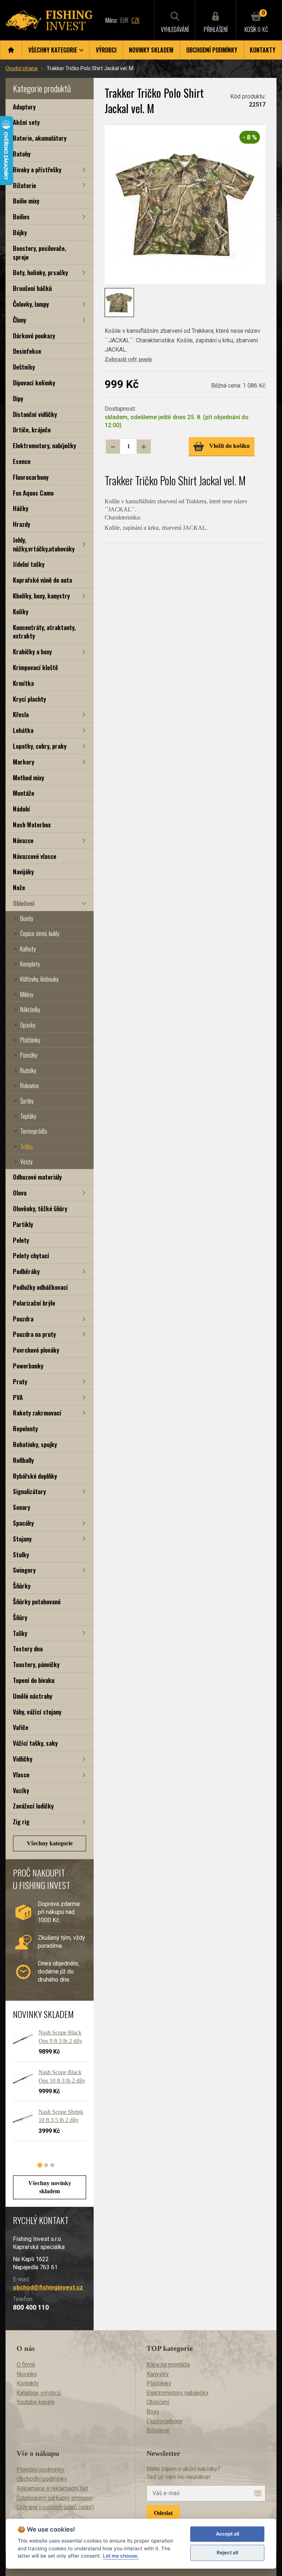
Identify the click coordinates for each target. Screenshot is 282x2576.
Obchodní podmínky (212, 50)
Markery (23, 762)
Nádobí (21, 809)
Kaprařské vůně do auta (42, 580)
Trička (26, 1147)
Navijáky (23, 872)
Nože (19, 887)
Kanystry (158, 2374)
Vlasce (21, 1775)
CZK (135, 20)
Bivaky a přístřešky (37, 170)
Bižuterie (24, 185)
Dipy (18, 398)
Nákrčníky (30, 1010)
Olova (20, 1193)
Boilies (21, 217)
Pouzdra (23, 1319)
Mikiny (27, 994)
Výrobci (106, 50)
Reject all (227, 2552)
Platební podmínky (40, 2470)
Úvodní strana (21, 68)
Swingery (24, 1570)
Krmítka (23, 683)
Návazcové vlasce (35, 856)
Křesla (21, 714)
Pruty (20, 1381)
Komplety (30, 964)
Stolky (21, 1555)
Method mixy (28, 778)
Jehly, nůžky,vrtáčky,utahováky (44, 544)
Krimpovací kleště (35, 667)
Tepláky (28, 1116)
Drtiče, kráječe (32, 430)
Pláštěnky (30, 1040)
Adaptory (24, 107)
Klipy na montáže (168, 2365)
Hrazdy (21, 524)
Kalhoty (28, 949)
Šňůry (20, 1617)
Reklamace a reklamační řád (52, 2488)
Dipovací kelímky (34, 383)
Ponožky (29, 1055)
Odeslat (163, 2513)
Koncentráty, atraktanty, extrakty (44, 632)
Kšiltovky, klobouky (39, 979)
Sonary (21, 1507)
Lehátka (23, 730)
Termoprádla (34, 1131)
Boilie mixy (26, 201)
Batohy (22, 154)
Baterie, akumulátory (40, 138)
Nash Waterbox (32, 825)
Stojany (22, 1539)
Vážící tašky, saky (35, 1743)
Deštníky (24, 367)
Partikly (23, 1224)
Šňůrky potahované (37, 1602)
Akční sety (26, 122)
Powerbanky (28, 1366)
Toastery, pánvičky (36, 1664)
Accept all (227, 2534)
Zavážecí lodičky (33, 1806)
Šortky (27, 1101)
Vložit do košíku (229, 446)
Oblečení (24, 903)
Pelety (21, 1240)
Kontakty (263, 50)
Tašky (20, 1633)
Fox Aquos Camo (33, 493)
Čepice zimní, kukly (40, 933)
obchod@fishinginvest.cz (48, 2287)
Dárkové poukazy (34, 336)
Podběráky (26, 1271)
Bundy (27, 918)
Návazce (23, 840)
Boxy (153, 2412)
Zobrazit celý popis (128, 359)
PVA (18, 1397)
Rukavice (30, 1086)
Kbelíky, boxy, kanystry (41, 596)
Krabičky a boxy (32, 652)
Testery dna (28, 1649)
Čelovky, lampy (31, 304)
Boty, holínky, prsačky (40, 272)
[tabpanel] (46, 2088)
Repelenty (25, 1429)
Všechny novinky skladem (50, 2187)
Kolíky (21, 611)
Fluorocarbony (31, 477)
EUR (124, 20)
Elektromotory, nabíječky (44, 445)
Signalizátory (29, 1491)
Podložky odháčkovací (40, 1287)
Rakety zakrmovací (37, 1413)
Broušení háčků (32, 288)
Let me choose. (121, 2556)
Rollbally (23, 1460)
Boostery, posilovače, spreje (39, 253)
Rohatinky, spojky (35, 1444)
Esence (22, 461)
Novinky (27, 2374)
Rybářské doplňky (35, 1476)
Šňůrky (22, 1586)
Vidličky (23, 1759)
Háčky (21, 508)
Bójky (20, 232)
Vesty (26, 1162)
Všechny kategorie (50, 1843)
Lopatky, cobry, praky (40, 746)
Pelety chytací (31, 1255)
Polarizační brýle (34, 1303)
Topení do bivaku (34, 1680)
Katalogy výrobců (39, 2393)
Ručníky (28, 1071)
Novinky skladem (151, 50)
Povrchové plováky (36, 1350)
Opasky (28, 1025)
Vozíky (21, 1790)
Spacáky (23, 1523)
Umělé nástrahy (32, 1696)
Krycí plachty (29, 699)
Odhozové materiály (37, 1177)
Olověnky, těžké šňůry (40, 1208)
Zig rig (21, 1822)
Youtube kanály (36, 2402)
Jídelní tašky (29, 564)
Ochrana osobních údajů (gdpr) (55, 2507)
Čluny (19, 320)
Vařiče (21, 1727)
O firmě (26, 2365)
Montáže (23, 793)
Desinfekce (27, 351)
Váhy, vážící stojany (37, 1712)
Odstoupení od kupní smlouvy (55, 2498)
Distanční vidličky (35, 414)
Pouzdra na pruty (34, 1334)
